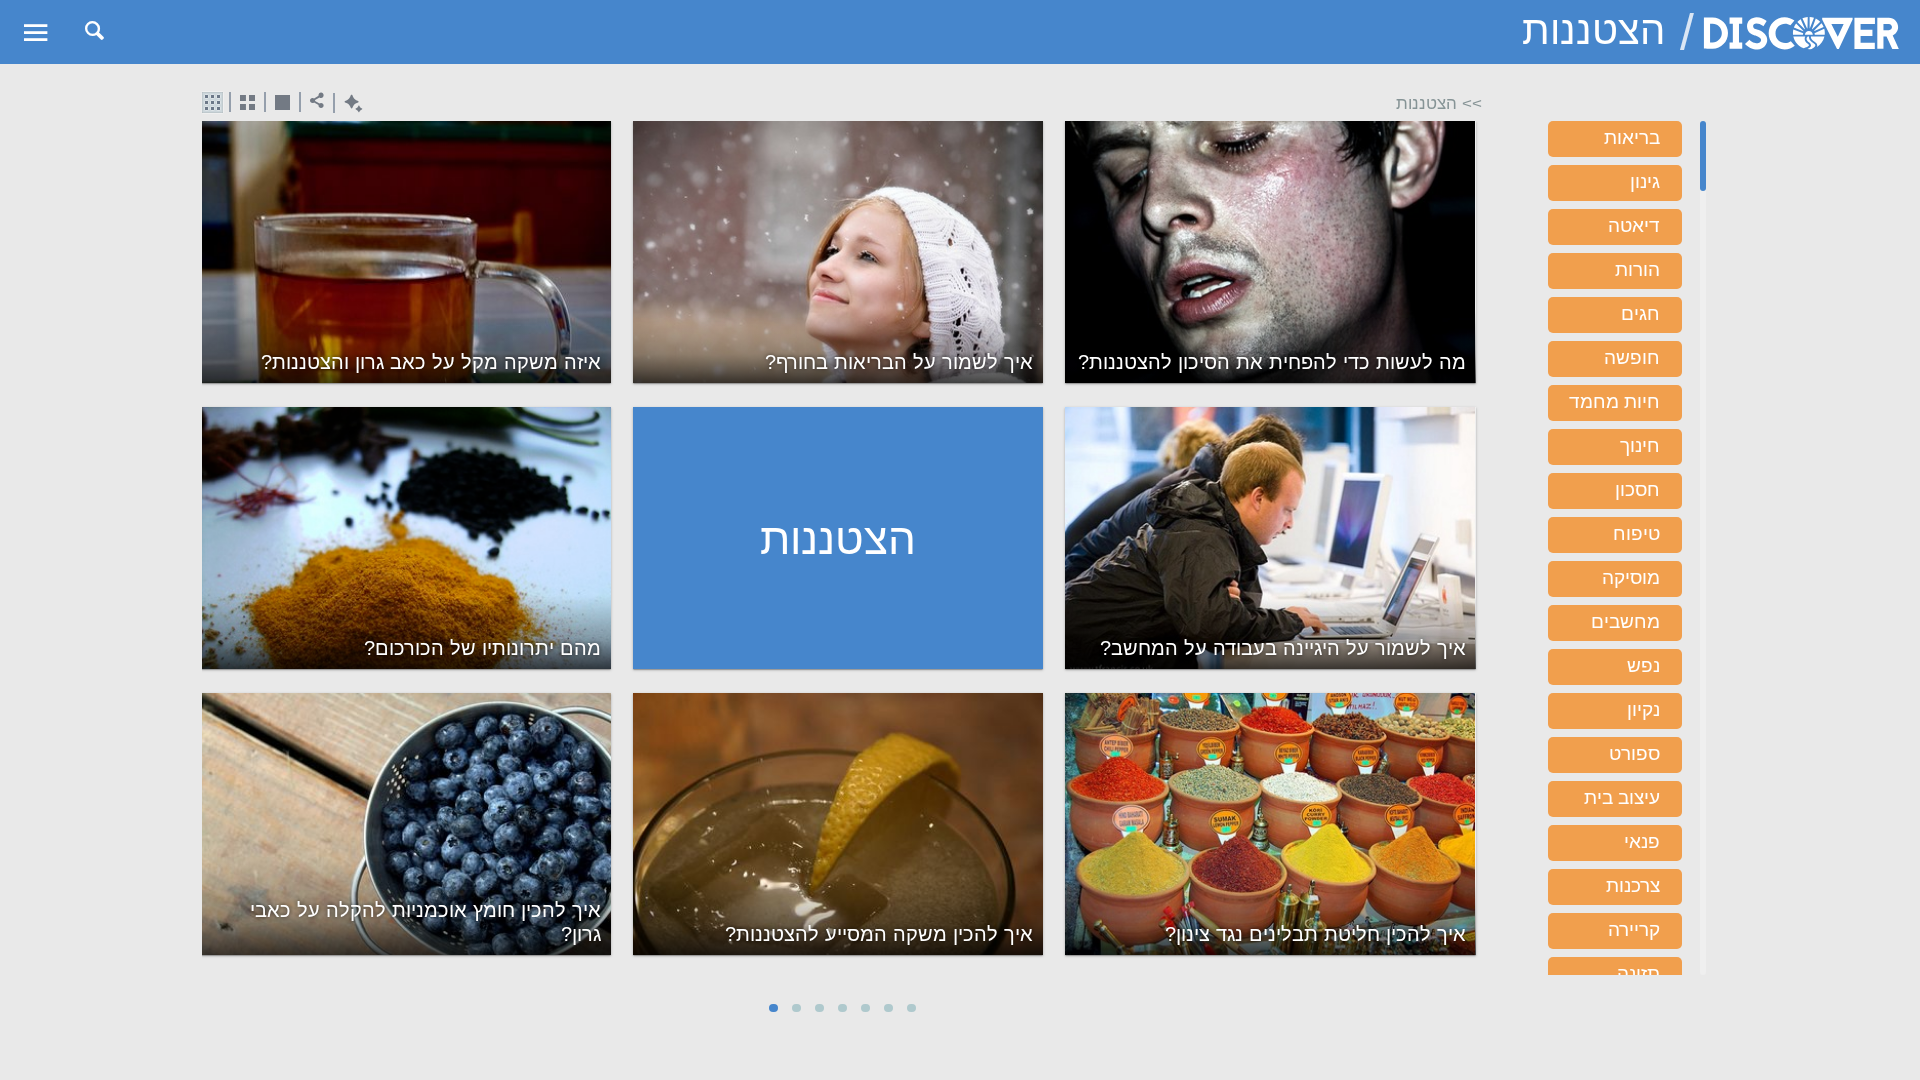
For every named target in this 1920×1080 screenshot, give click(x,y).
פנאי (1642, 841)
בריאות (1632, 137)
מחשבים (1625, 621)
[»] (1468, 550)
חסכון (1637, 489)
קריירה (1634, 929)
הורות (1637, 269)
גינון (1645, 181)
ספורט (1634, 753)
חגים (1640, 313)
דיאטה (1634, 225)
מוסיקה (1631, 577)
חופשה (1632, 357)
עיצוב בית (1622, 797)
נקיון (1643, 709)
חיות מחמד (1614, 401)
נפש (1643, 665)
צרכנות (1633, 885)
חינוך (1640, 445)
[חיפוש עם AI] (348, 103)
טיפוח (1636, 533)
